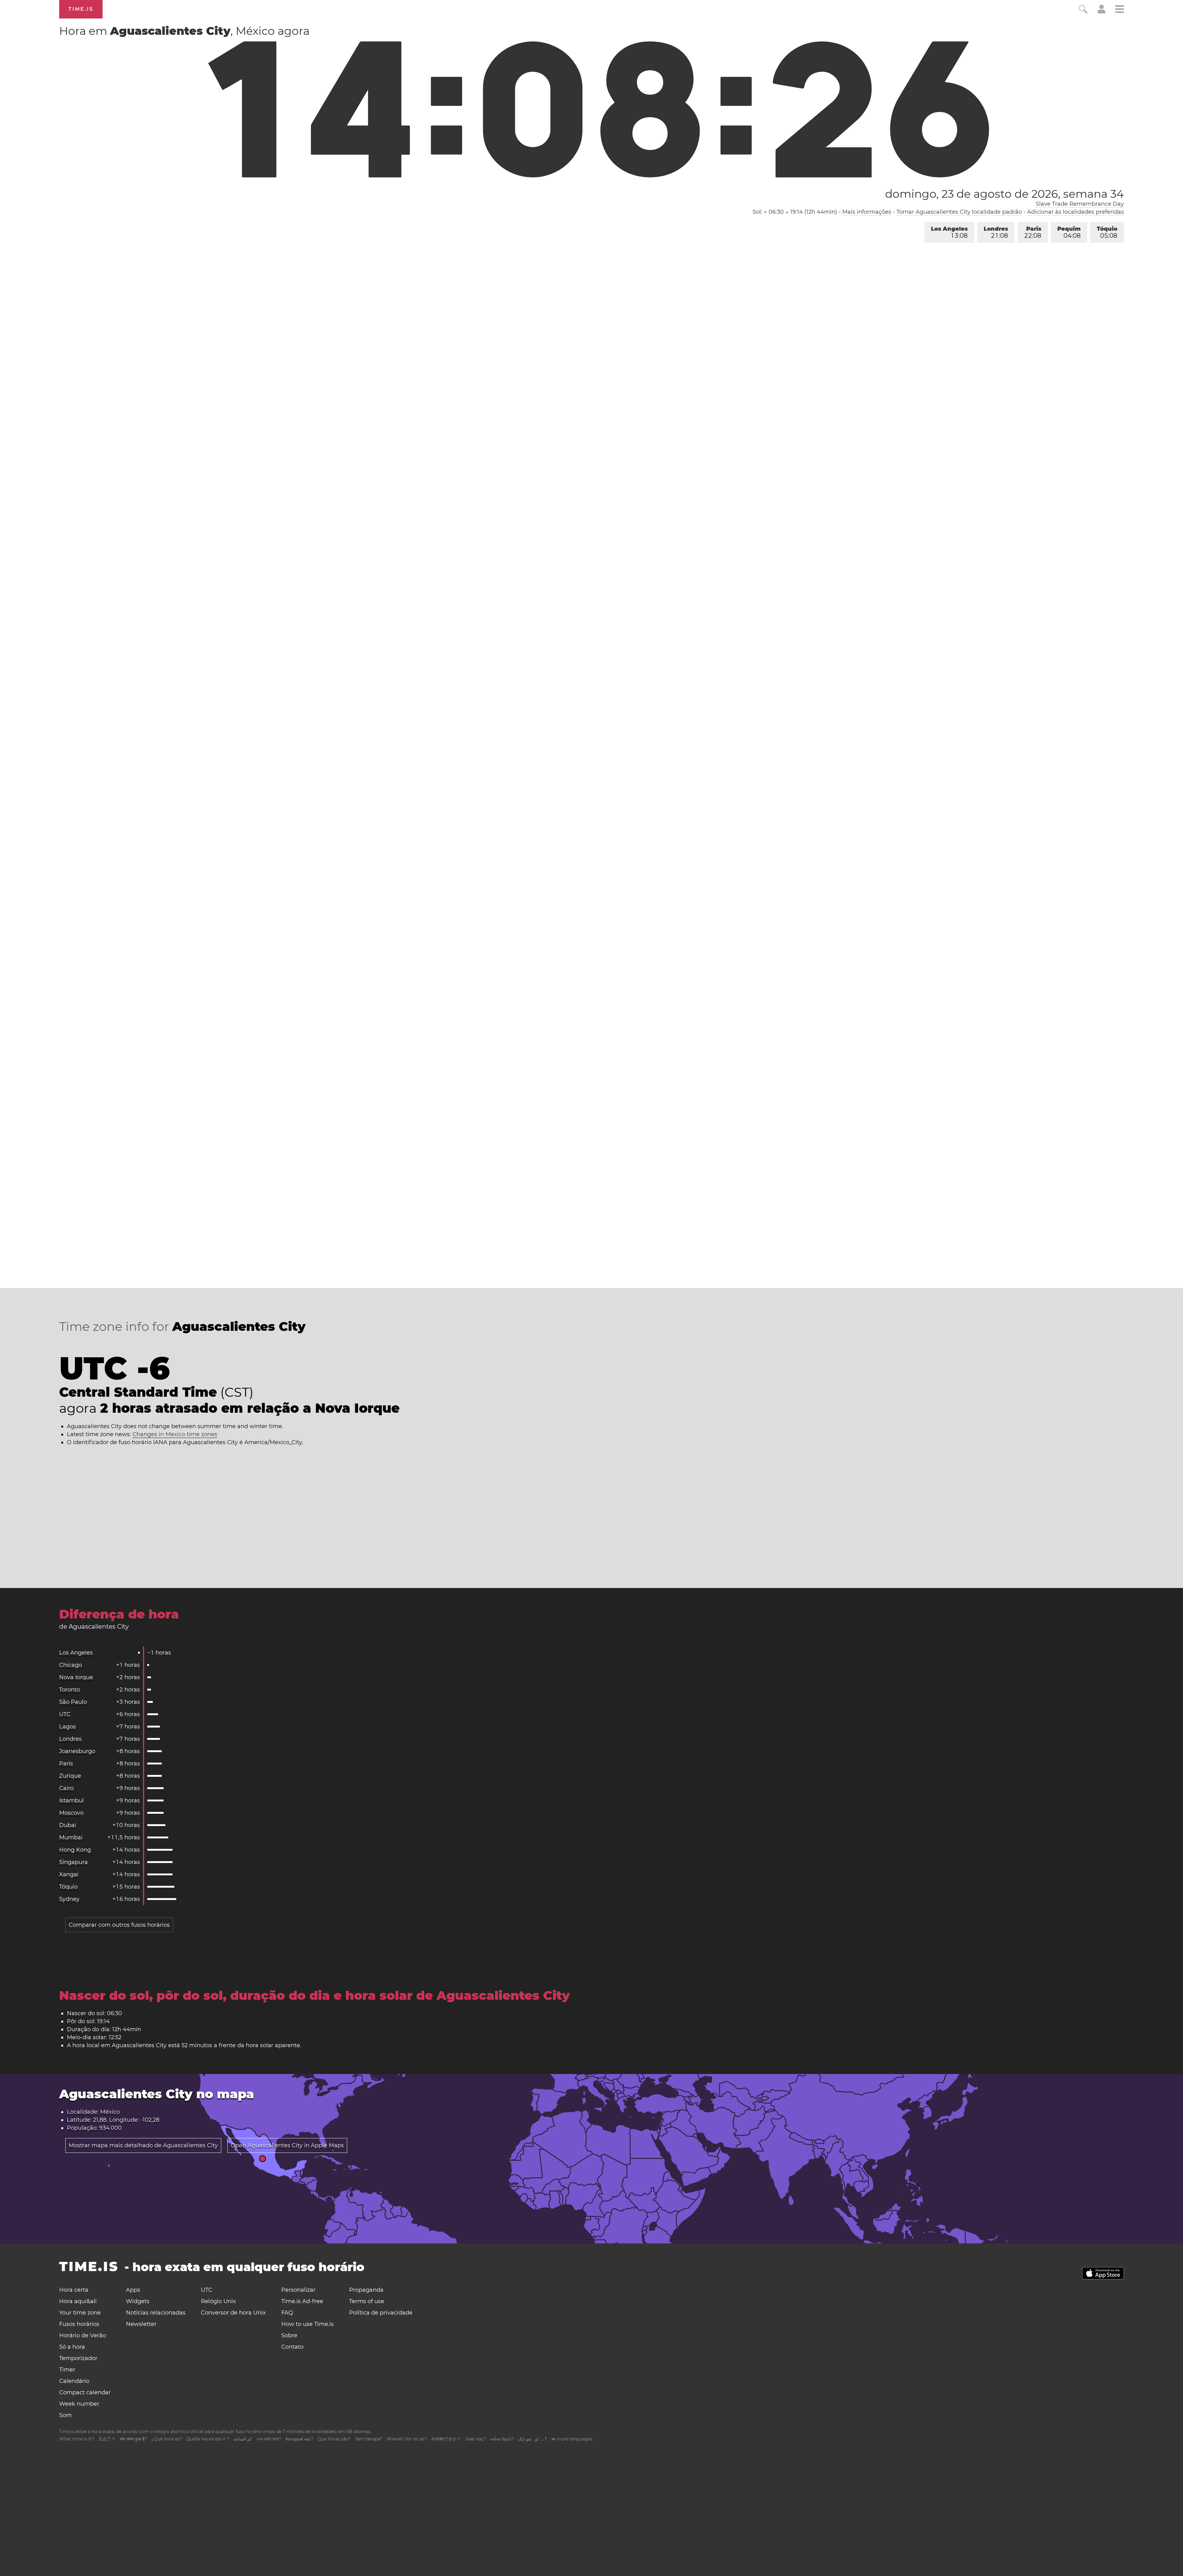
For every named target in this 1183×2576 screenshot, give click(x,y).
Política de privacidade (381, 2313)
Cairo (66, 1788)
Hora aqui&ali (78, 2301)
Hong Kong (75, 1850)
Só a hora (72, 2347)
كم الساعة (243, 2439)
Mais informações (867, 212)
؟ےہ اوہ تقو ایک (533, 2439)
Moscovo (71, 1813)
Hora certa (74, 2290)
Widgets (138, 2301)
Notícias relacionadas (156, 2313)
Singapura (73, 1862)
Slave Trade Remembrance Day (1080, 204)
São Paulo (73, 1702)
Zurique (70, 1776)
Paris (1033, 232)
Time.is (81, 9)
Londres (996, 232)
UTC (65, 1714)
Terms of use (367, 2301)
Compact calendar (85, 2392)
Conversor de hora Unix (233, 2313)
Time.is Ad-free (302, 2301)
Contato (292, 2347)
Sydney (69, 1899)
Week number (79, 2404)
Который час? (299, 2439)
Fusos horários (79, 2324)
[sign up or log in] (1102, 12)
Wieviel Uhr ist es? (407, 2439)
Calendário (74, 2381)
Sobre (289, 2335)
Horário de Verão (83, 2335)
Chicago (71, 1665)
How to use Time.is (307, 2324)
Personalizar (298, 2290)
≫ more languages (572, 2439)
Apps (133, 2290)
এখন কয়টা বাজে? (269, 2439)
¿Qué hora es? (167, 2439)
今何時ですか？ (446, 2439)
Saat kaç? (476, 2439)
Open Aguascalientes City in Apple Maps (287, 2145)
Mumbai (71, 1837)
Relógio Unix (218, 2301)
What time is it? (77, 2439)
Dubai (68, 1825)
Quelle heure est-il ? (208, 2439)
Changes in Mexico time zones (175, 1434)
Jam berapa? (369, 2439)
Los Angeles (949, 232)
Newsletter (141, 2324)
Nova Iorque (76, 1677)
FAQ (287, 2313)
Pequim (1069, 232)
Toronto (70, 1690)
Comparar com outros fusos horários (119, 1925)
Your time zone (80, 2313)
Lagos (67, 1727)
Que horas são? (334, 2439)
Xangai (69, 1874)
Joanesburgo (77, 1751)
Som (65, 2415)
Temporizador (78, 2358)
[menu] (1120, 10)
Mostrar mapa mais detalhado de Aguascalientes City (143, 2145)
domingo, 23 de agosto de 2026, (1004, 194)
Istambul (71, 1800)
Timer (67, 2370)
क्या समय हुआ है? (133, 2439)
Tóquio (1107, 232)
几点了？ (107, 2439)
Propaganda (366, 2290)
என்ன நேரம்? (502, 2439)
